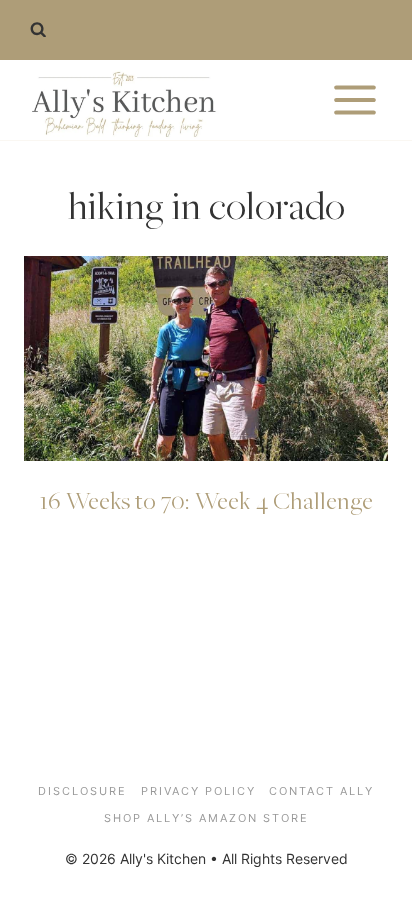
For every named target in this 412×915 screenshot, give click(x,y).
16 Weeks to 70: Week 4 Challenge (206, 500)
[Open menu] (354, 99)
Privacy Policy (198, 791)
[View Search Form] (38, 30)
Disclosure (82, 791)
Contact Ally (321, 791)
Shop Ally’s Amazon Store (206, 818)
